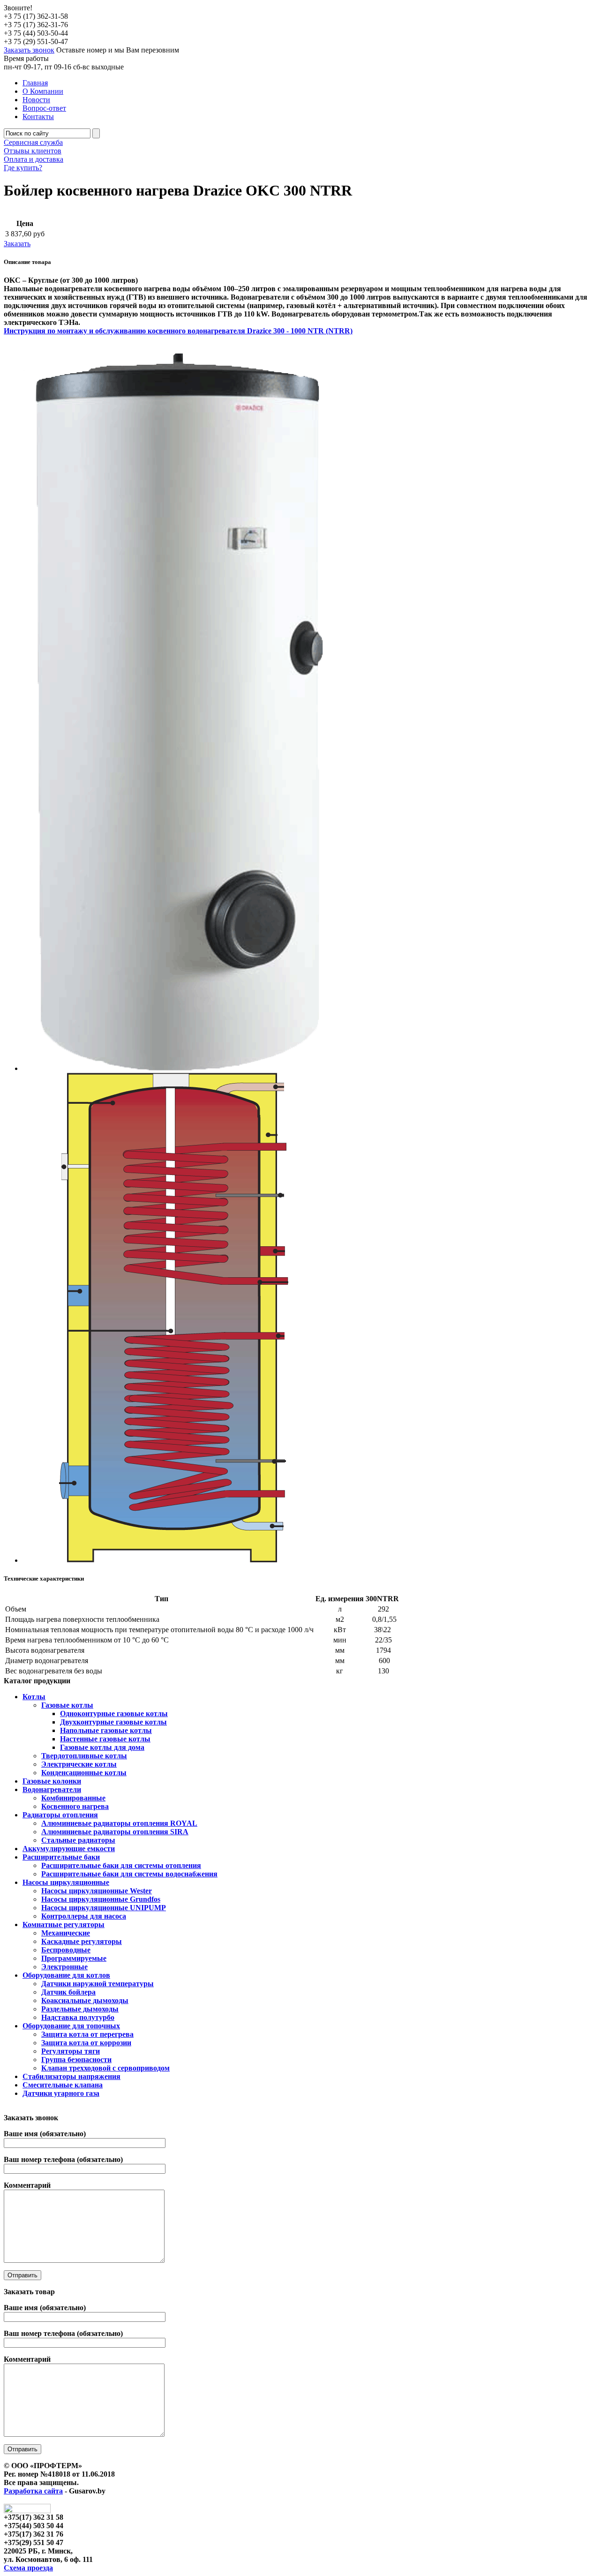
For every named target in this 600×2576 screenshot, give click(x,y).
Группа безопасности (76, 2060)
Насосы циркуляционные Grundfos (101, 1899)
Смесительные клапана (63, 2085)
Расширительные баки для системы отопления (121, 1865)
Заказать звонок (29, 50)
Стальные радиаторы (78, 1840)
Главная (35, 83)
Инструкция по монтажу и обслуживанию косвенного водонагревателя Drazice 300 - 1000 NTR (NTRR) (178, 331)
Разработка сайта (33, 2491)
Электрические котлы (79, 1764)
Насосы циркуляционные (66, 1882)
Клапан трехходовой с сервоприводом (105, 2068)
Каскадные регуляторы (82, 1941)
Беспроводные (66, 1950)
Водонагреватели (52, 1789)
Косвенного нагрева (75, 1806)
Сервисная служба (33, 142)
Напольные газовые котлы (106, 1730)
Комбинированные (73, 1798)
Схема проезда (28, 2568)
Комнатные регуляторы (64, 1924)
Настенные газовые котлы (105, 1739)
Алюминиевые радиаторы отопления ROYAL (119, 1823)
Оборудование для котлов (66, 1975)
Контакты (38, 117)
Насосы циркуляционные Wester (97, 1891)
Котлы (34, 1697)
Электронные (64, 1967)
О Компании (43, 91)
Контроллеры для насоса (84, 1916)
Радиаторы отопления (60, 1815)
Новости (36, 100)
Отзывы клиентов (33, 151)
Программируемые (74, 1958)
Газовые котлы (67, 1705)
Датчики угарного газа (61, 2093)
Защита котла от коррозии (86, 2043)
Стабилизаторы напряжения (71, 2076)
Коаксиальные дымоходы (85, 2000)
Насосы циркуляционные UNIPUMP (104, 1908)
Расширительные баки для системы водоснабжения (129, 1874)
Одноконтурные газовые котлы (114, 1714)
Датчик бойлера (68, 1992)
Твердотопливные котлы (84, 1756)
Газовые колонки (52, 1781)
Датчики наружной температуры (97, 1984)
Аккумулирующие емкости (69, 1849)
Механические (66, 1933)
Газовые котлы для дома (102, 1747)
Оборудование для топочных (71, 2026)
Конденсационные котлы (84, 1773)
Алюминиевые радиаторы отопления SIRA (115, 1832)
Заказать (17, 244)
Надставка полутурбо (78, 2017)
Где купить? (23, 168)
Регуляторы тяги (71, 2051)
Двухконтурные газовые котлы (113, 1722)
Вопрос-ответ (44, 108)
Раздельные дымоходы (80, 2009)
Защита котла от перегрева (87, 2034)
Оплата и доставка (34, 159)
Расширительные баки (61, 1857)
